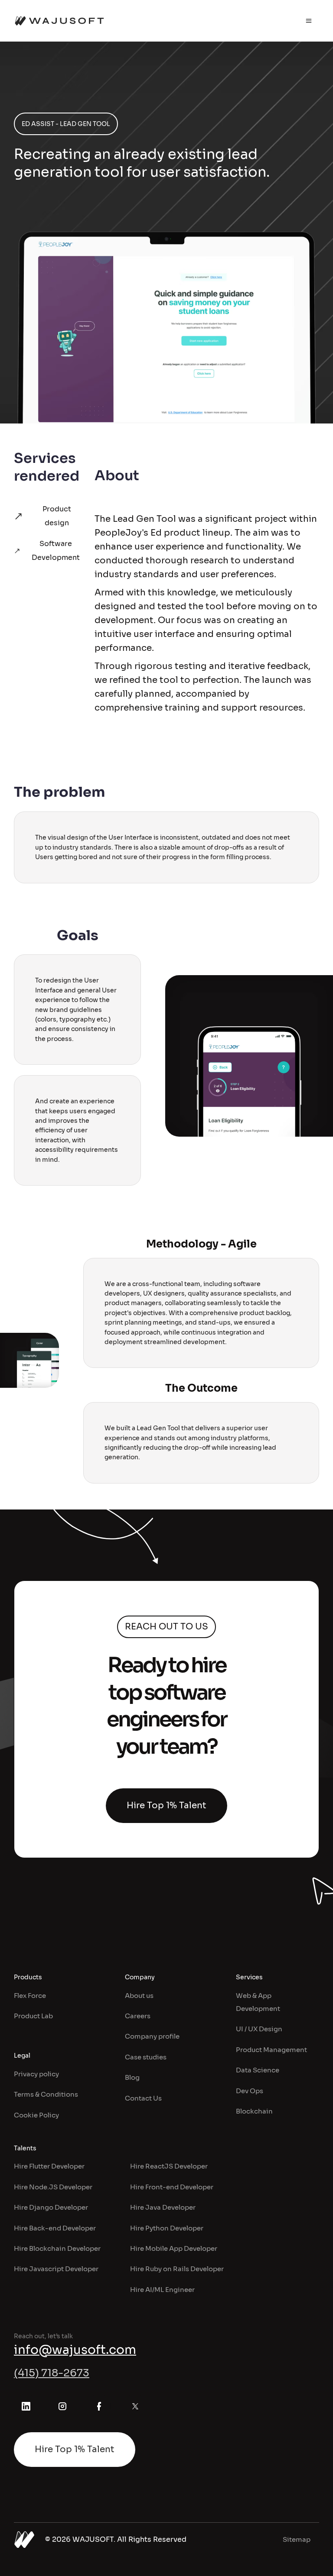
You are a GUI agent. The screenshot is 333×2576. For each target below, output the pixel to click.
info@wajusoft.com (75, 2350)
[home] (59, 21)
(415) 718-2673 (52, 2373)
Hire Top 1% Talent (166, 1805)
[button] (309, 21)
